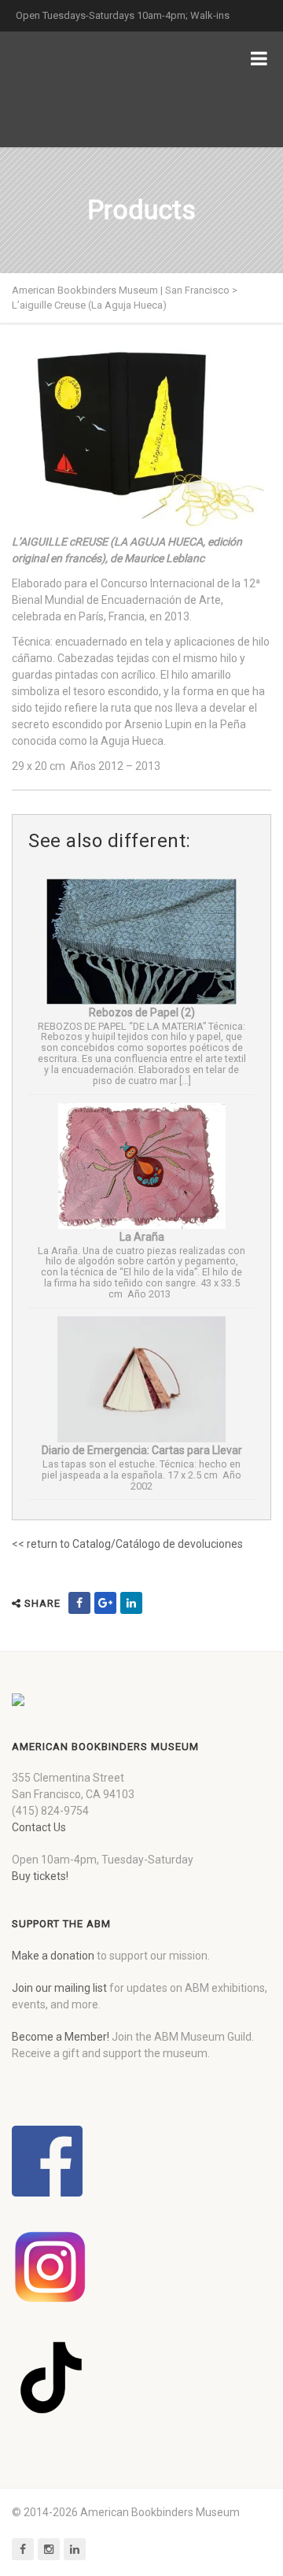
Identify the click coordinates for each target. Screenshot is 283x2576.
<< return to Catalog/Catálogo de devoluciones (127, 1544)
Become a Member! (61, 2037)
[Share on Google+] (105, 1603)
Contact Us (39, 1827)
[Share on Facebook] (79, 1603)
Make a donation (53, 1956)
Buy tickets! (40, 1876)
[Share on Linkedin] (131, 1603)
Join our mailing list (59, 1988)
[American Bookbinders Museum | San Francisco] (94, 89)
